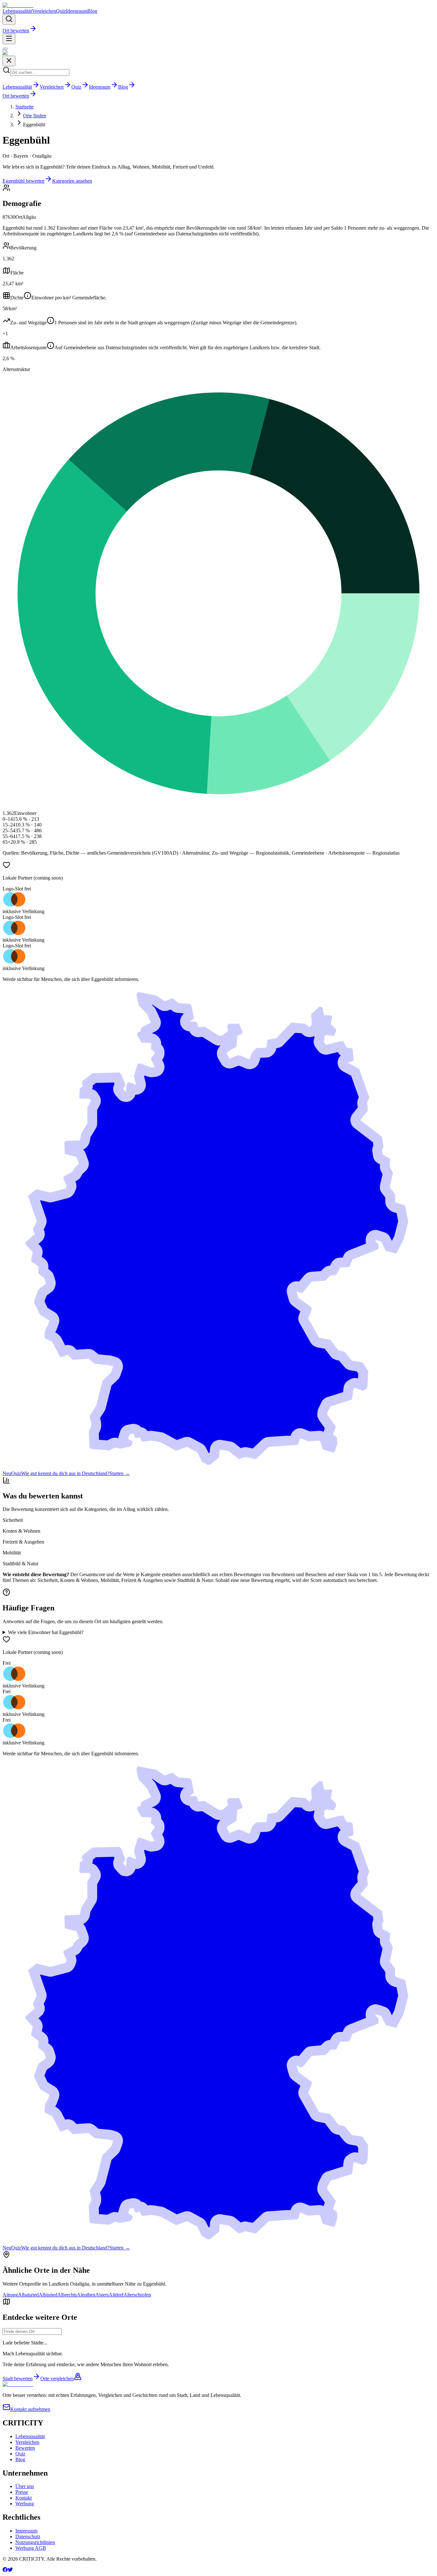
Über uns (25, 2486)
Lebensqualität (17, 11)
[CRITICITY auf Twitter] (10, 2570)
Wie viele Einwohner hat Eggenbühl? (46, 1632)
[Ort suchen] (9, 19)
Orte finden (35, 116)
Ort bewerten (16, 31)
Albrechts (67, 2295)
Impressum (26, 2531)
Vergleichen (44, 11)
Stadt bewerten (18, 2378)
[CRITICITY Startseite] (18, 5)
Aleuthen (86, 2295)
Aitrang (10, 2295)
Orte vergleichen (57, 2378)
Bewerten (25, 2448)
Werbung (25, 2504)
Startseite (24, 107)
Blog (92, 11)
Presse (22, 2492)
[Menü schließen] (5, 49)
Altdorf (116, 2295)
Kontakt (24, 2498)
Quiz (61, 11)
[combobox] (32, 2331)
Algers (102, 2295)
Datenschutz (28, 2536)
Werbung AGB (31, 2548)
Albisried (48, 2295)
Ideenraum (77, 11)
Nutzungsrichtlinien (35, 2542)
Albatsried (28, 2295)
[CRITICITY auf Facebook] (5, 2570)
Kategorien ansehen (72, 181)
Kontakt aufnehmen (30, 2409)
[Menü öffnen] (9, 39)
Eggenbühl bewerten (24, 181)
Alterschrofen (137, 2295)
